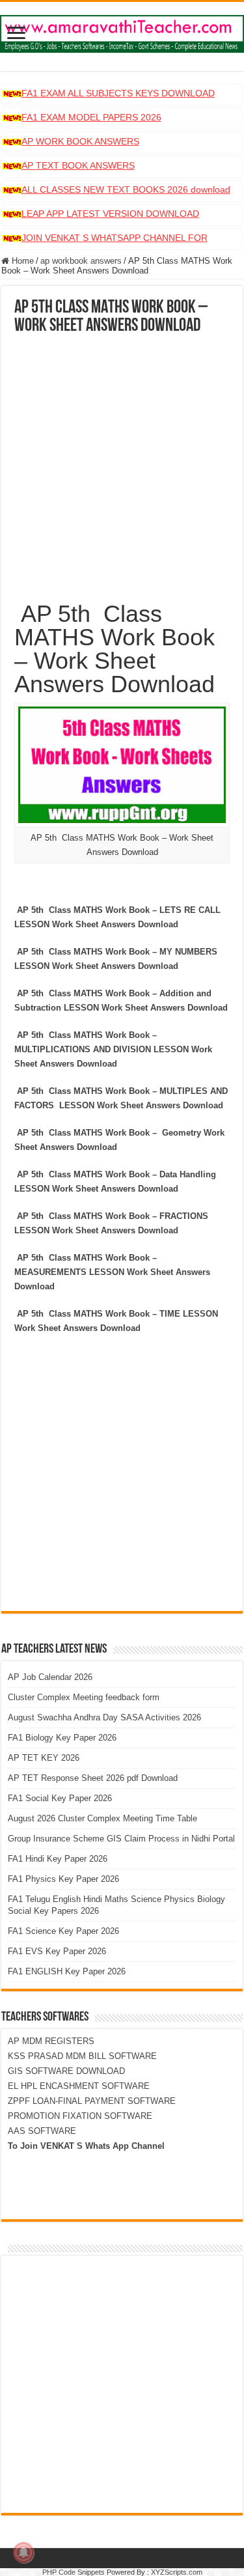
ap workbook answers (81, 261)
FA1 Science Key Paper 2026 (63, 1931)
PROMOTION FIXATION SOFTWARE (80, 2116)
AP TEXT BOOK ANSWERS (78, 165)
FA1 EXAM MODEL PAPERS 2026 (91, 117)
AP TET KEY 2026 (44, 1758)
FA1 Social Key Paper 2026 (60, 1798)
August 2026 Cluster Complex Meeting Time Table (102, 1818)
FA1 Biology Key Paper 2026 (62, 1738)
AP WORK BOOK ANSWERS (80, 141)
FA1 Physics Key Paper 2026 (63, 1879)
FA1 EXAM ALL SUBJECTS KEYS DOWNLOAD (118, 93)
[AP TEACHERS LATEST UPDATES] (122, 31)
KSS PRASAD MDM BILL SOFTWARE (82, 2056)
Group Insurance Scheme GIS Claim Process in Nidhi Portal (121, 1839)
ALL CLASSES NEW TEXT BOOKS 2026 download (126, 189)
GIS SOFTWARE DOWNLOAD (66, 2071)
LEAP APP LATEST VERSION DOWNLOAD (110, 214)
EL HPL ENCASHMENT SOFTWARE (79, 2086)
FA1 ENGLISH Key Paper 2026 (67, 1971)
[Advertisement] (122, 464)
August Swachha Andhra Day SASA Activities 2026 (104, 1717)
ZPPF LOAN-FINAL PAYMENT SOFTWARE (92, 2101)
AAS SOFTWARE (42, 2131)
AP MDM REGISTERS (51, 2041)
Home (21, 261)
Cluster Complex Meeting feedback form (84, 1697)
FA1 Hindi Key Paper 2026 (58, 1859)
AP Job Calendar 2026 (50, 1677)
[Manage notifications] (23, 2553)
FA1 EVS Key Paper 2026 (57, 1951)
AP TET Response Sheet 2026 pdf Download (93, 1778)
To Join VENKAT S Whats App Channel (86, 2146)
